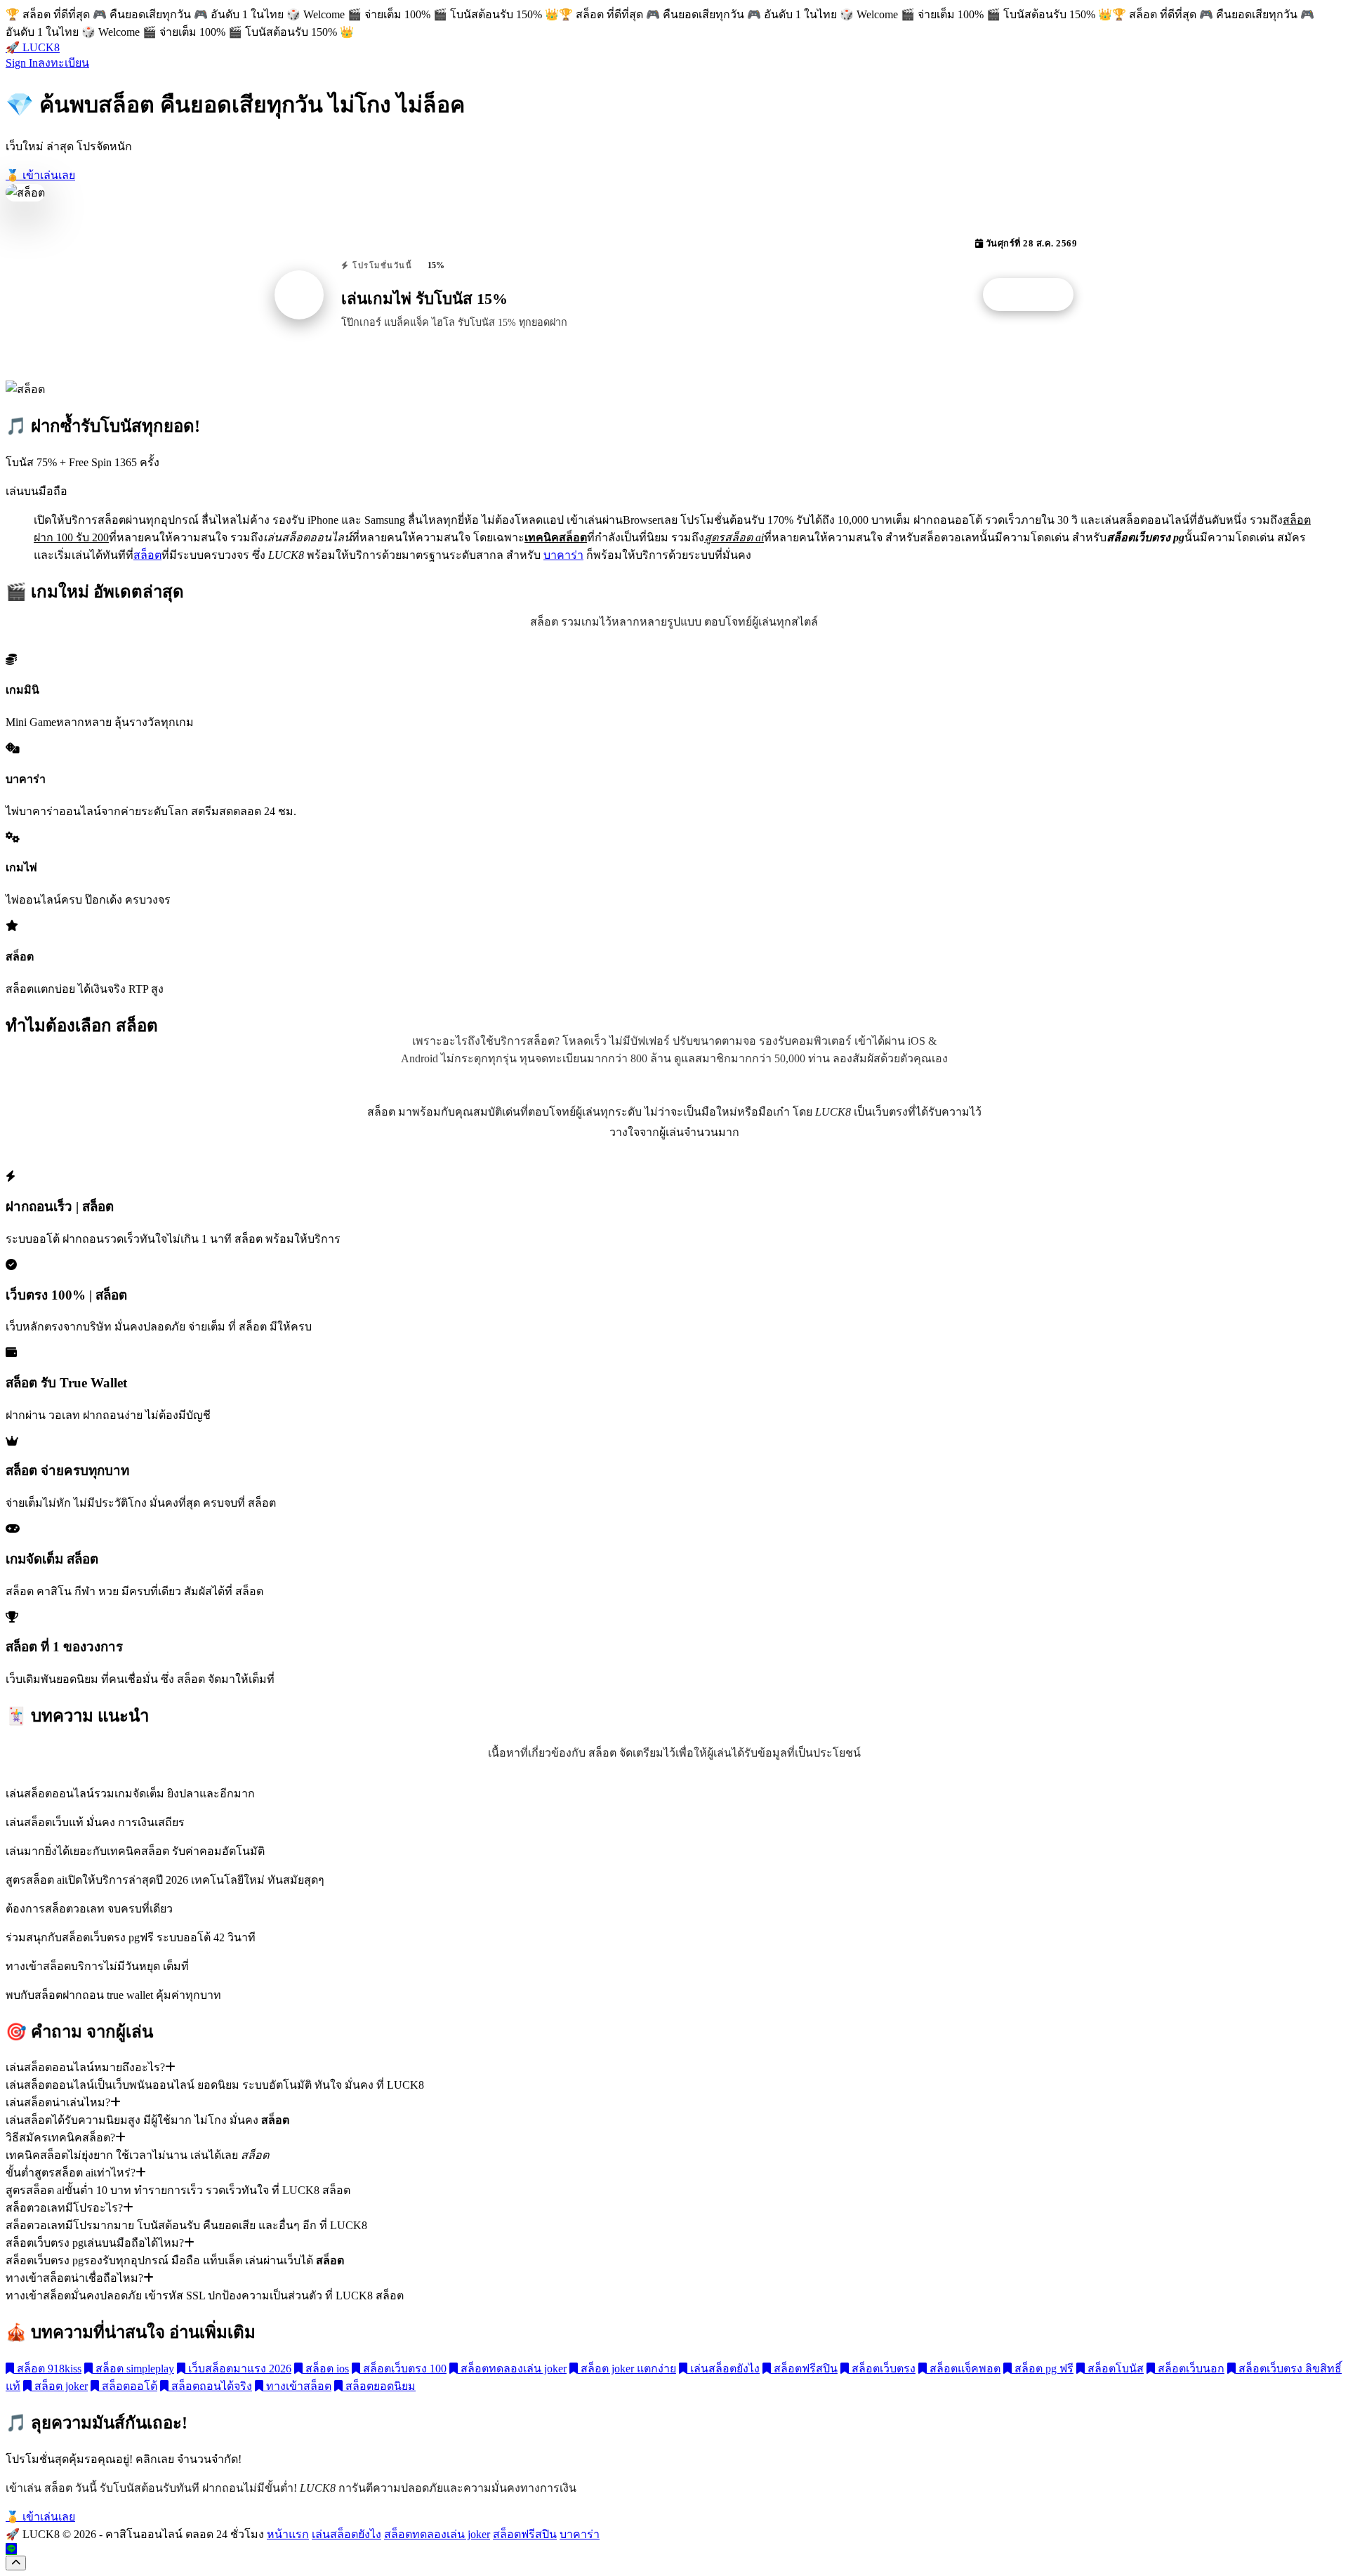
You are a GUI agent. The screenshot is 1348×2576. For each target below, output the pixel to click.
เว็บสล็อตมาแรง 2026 (238, 2369)
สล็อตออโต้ (128, 2386)
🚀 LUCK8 (33, 47)
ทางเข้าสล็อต (297, 2386)
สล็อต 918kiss (48, 2369)
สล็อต (147, 555)
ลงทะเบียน (64, 63)
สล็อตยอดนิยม (379, 2386)
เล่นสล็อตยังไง (723, 2369)
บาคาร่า (563, 555)
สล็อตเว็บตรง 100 (403, 2369)
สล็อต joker (60, 2386)
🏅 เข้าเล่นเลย (40, 175)
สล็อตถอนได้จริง (210, 2386)
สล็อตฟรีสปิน (804, 2369)
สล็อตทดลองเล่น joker (512, 2369)
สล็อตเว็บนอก (1190, 2369)
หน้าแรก (288, 2534)
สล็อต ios (326, 2369)
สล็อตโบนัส (1114, 2369)
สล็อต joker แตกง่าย (627, 2369)
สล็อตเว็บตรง (882, 2369)
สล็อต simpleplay (133, 2369)
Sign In (22, 63)
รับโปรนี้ (1036, 295)
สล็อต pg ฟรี (1043, 2369)
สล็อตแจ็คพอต (964, 2369)
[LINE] (11, 2549)
